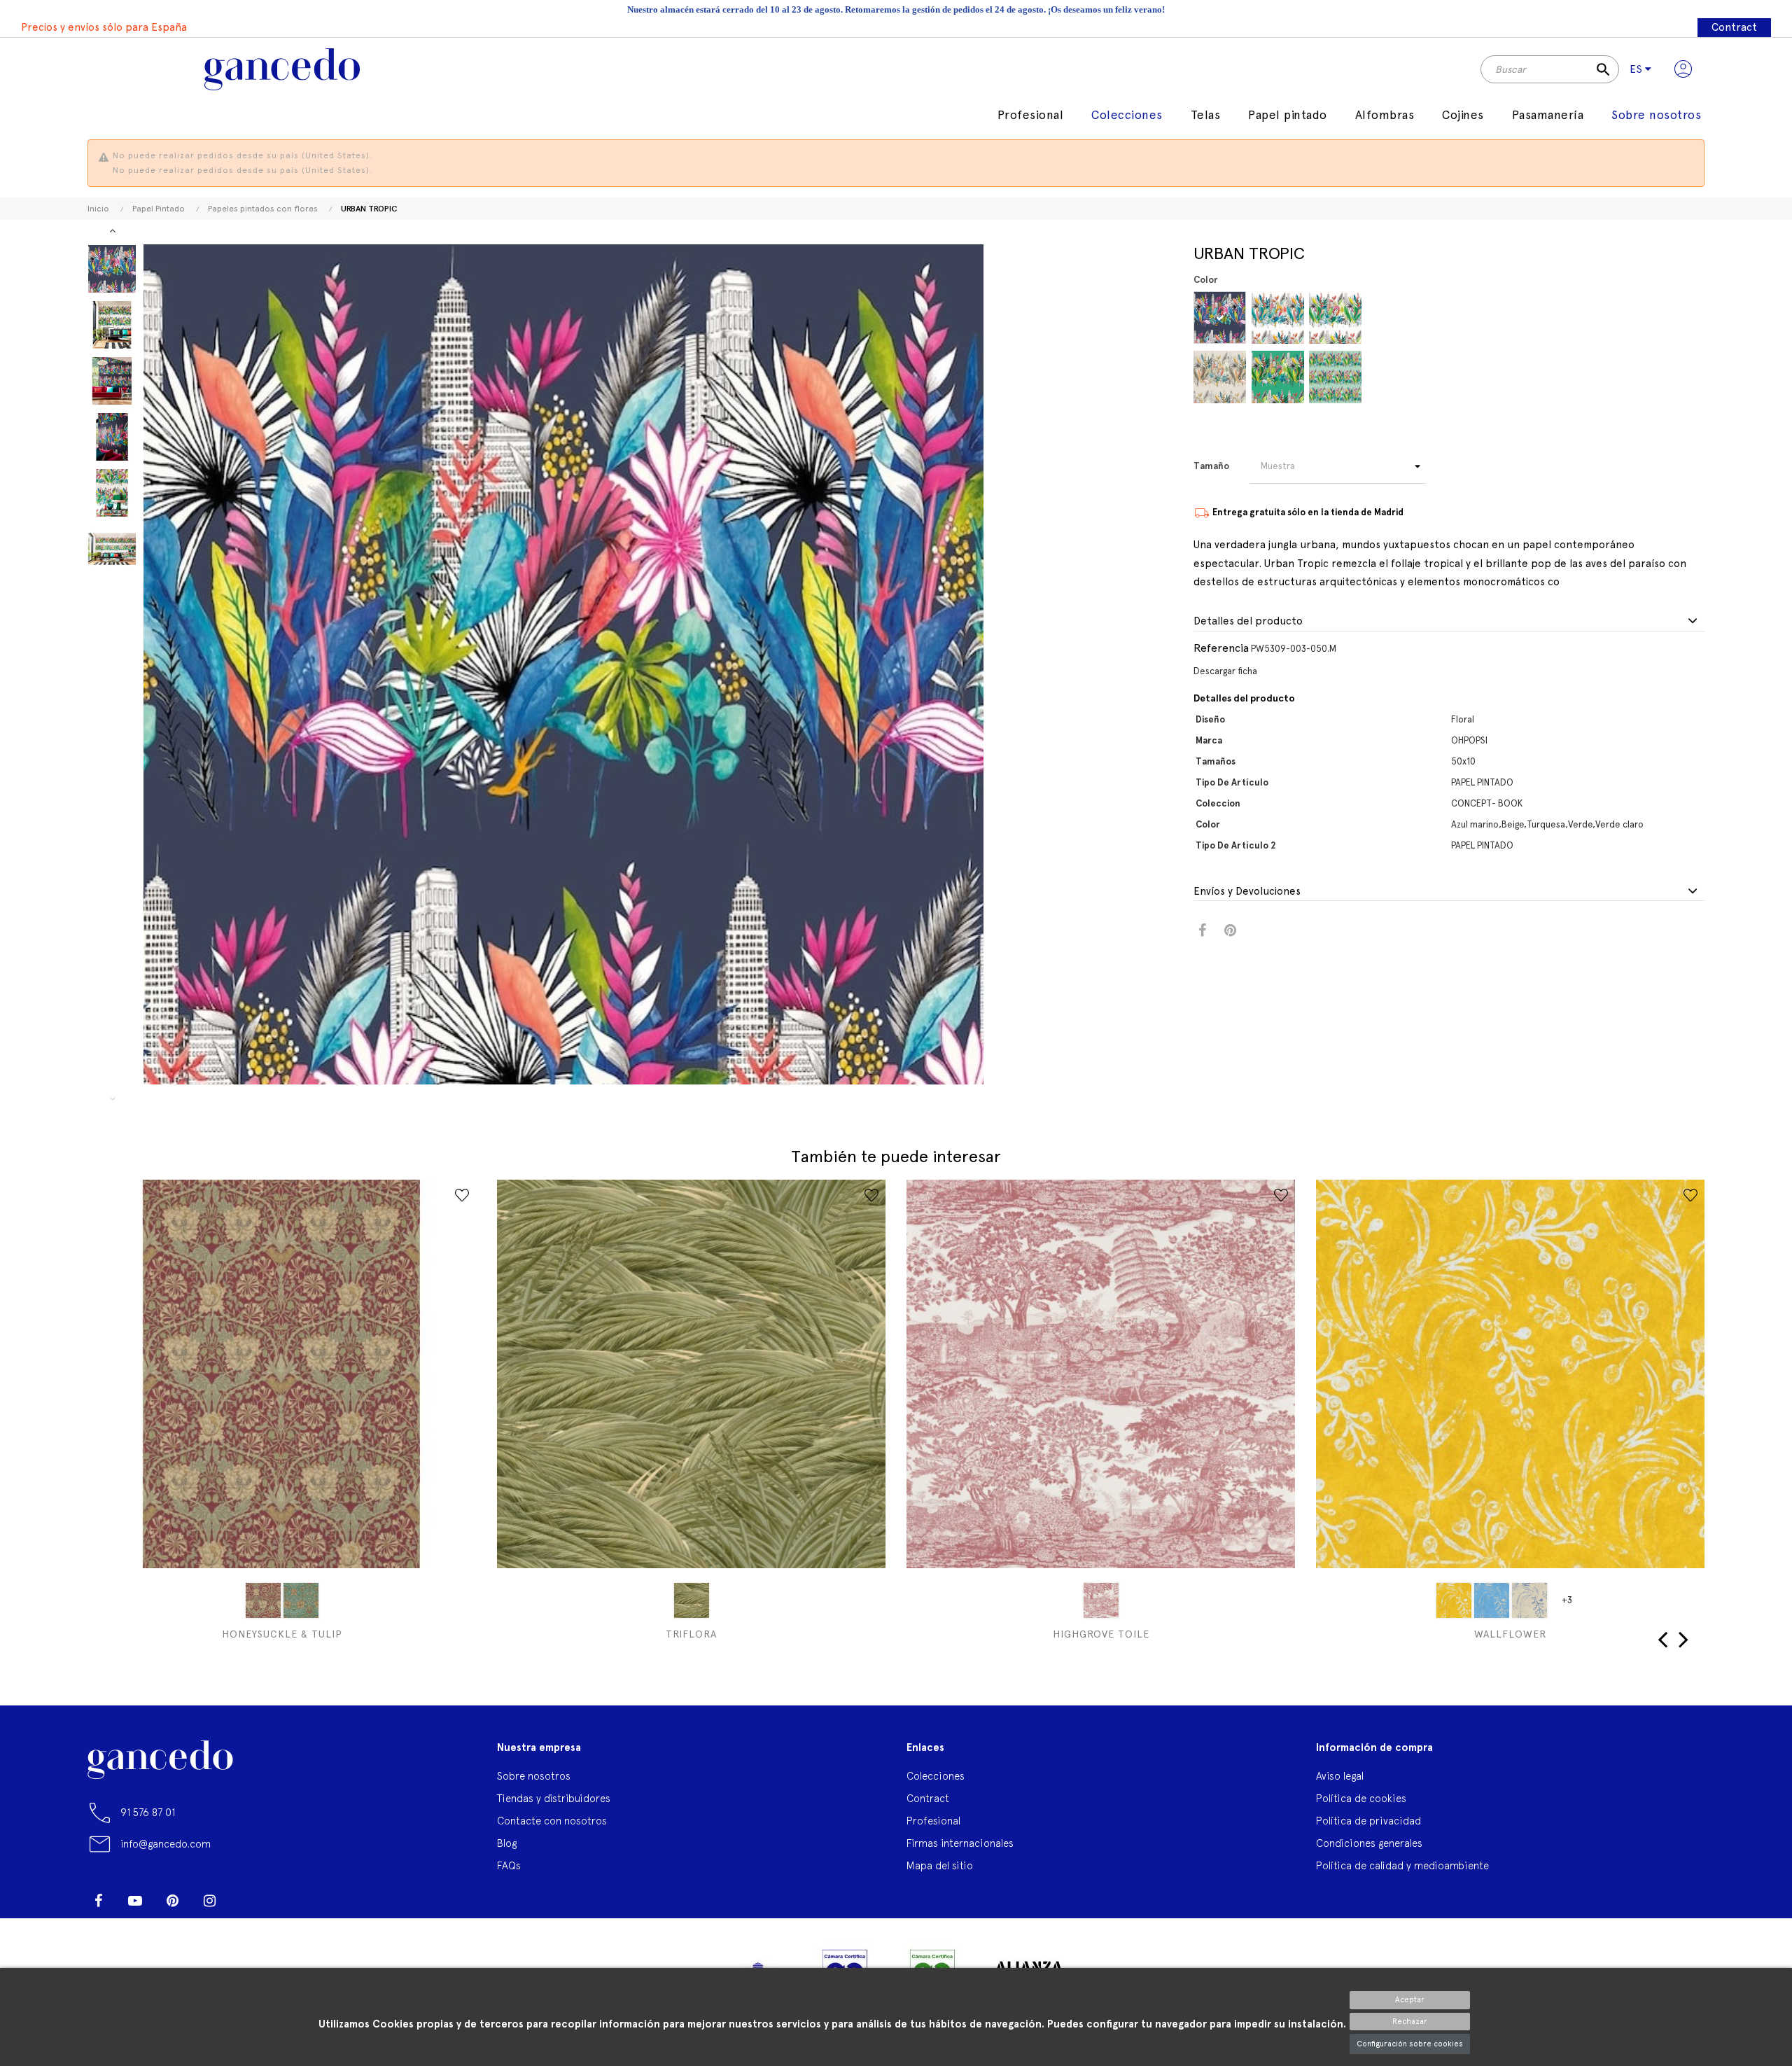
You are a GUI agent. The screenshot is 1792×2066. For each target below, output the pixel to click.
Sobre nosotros (534, 1776)
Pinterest (1230, 931)
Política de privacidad (1368, 1821)
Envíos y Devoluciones (1247, 892)
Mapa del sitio (940, 1865)
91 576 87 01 (148, 1812)
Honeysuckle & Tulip (282, 1634)
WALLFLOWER (1510, 1634)
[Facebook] (98, 1901)
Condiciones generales (1369, 1843)
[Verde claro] (1335, 377)
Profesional (933, 1821)
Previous (112, 1098)
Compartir (1202, 931)
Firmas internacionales (960, 1843)
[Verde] (1278, 377)
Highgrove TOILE (1101, 1634)
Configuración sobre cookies (1410, 2044)
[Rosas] (1101, 1600)
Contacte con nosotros (552, 1821)
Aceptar (1410, 2000)
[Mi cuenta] (1683, 69)
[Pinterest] (172, 1901)
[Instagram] (209, 1901)
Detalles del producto (1248, 621)
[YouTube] (135, 1901)
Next (112, 230)
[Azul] (1492, 1600)
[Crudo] (1529, 1600)
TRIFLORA (691, 1634)
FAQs (509, 1865)
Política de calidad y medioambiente (1402, 1865)
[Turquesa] (1278, 317)
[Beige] (1220, 377)
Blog (507, 1843)
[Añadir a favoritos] (462, 1195)
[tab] (1449, 622)
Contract (1734, 27)
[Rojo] (263, 1600)
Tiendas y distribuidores (554, 1798)
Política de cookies (1361, 1798)
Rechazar (1410, 2022)
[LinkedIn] (246, 1895)
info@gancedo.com (166, 1844)
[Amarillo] (1454, 1600)
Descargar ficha (1225, 671)
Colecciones (936, 1776)
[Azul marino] (1220, 317)
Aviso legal (1340, 1776)
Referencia (1221, 648)
